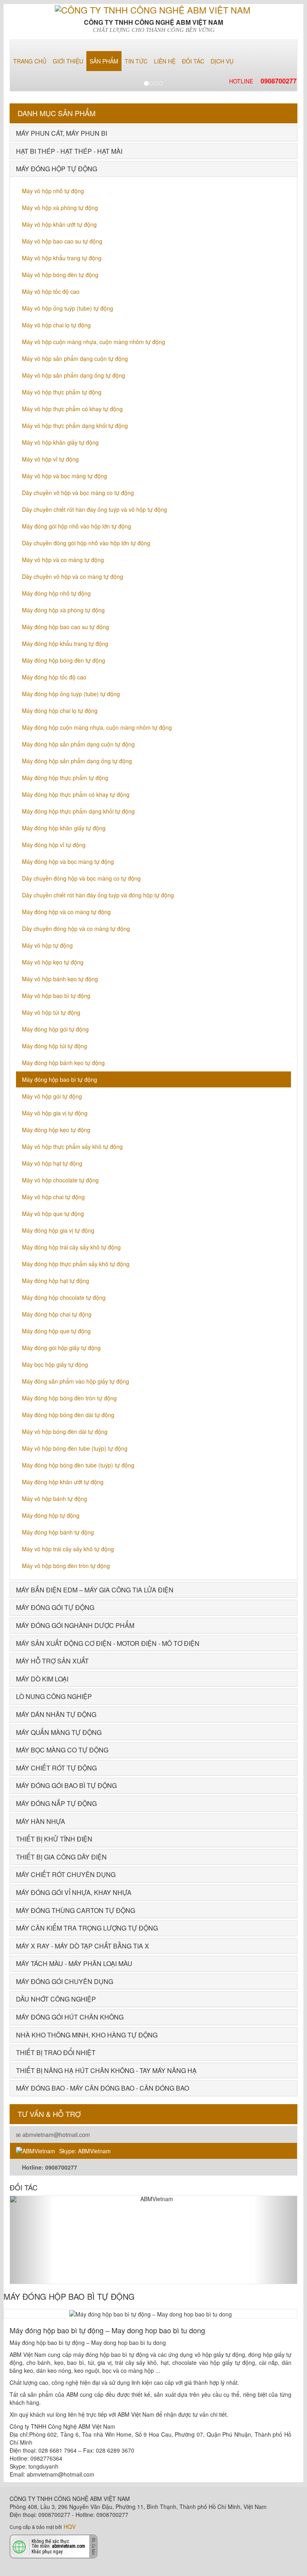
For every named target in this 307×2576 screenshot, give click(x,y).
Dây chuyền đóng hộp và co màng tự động (76, 929)
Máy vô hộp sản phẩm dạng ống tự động (74, 375)
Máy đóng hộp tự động (51, 1515)
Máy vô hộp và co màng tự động (63, 560)
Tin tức (136, 61)
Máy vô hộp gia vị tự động (55, 1113)
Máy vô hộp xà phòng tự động (60, 208)
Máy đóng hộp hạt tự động (56, 1281)
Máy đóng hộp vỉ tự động (54, 845)
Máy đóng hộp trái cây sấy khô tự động (71, 1247)
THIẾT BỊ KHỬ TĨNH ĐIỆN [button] (54, 1839)
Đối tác (193, 61)
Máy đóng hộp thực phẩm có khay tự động (76, 794)
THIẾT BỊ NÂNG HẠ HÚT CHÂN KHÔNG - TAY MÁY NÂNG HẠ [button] (106, 2070)
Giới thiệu (68, 61)
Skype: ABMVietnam (85, 2151)
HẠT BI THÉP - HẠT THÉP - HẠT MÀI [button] (69, 151)
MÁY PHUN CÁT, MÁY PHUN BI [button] (62, 133)
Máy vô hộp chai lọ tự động (56, 325)
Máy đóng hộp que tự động (56, 1331)
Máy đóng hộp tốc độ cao (54, 677)
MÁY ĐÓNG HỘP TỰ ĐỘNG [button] (57, 169)
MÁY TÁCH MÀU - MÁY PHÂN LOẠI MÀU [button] (74, 1963)
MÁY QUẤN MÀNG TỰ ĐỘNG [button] (59, 1732)
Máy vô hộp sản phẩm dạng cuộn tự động (75, 358)
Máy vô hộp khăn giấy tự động (60, 442)
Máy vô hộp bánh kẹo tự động (60, 979)
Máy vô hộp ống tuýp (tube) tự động (68, 308)
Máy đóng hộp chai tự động (57, 1314)
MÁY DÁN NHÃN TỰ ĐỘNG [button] (56, 1714)
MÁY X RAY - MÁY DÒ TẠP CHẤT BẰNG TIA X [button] (83, 1946)
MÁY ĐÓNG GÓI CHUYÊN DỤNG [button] (65, 1981)
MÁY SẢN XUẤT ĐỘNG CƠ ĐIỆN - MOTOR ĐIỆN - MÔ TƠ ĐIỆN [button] (108, 1643)
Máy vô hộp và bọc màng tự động (65, 476)
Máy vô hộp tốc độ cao (51, 291)
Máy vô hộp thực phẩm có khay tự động (72, 409)
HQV (70, 2526)
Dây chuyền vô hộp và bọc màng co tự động (78, 493)
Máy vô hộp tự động (47, 945)
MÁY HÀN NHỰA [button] (41, 1821)
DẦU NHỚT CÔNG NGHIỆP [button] (56, 1999)
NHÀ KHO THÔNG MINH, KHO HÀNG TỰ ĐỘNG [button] (87, 2035)
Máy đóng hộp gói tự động (55, 1029)
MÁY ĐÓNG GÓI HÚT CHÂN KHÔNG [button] (70, 2017)
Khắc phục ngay (47, 2551)
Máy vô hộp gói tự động (52, 1096)
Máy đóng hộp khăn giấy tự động (64, 828)
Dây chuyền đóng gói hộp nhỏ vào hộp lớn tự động (86, 543)
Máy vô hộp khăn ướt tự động (59, 224)
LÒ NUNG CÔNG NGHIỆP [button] (54, 1696)
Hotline (263, 81)
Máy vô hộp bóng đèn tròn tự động (66, 1566)
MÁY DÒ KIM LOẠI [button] (42, 1679)
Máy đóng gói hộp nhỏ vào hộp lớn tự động (77, 526)
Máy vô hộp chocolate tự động (60, 1180)
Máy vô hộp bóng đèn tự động (60, 275)
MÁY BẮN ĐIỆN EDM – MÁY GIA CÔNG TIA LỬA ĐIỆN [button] (95, 1590)
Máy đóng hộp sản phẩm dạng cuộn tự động (78, 744)
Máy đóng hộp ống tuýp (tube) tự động (71, 694)
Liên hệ (165, 61)
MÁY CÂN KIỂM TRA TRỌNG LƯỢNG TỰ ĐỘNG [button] (87, 1928)
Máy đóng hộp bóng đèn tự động (64, 660)
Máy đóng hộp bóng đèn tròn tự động (69, 1398)
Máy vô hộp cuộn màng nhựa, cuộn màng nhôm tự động (94, 342)
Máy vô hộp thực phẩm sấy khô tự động (72, 1146)
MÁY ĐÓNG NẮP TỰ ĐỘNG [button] (56, 1803)
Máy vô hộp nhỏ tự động (53, 191)
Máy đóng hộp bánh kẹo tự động (63, 1063)
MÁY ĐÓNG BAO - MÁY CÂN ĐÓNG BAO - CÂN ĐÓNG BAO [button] (103, 2088)
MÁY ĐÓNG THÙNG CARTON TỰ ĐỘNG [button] (76, 1910)
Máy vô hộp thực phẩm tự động (62, 392)
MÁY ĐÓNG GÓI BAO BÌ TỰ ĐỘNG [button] (66, 1785)
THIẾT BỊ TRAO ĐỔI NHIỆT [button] (56, 2052)
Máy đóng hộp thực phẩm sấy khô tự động (76, 1264)
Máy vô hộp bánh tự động (55, 1499)
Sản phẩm (104, 61)
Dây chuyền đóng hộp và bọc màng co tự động (81, 878)
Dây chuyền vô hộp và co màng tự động (73, 576)
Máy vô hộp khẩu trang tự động (62, 258)
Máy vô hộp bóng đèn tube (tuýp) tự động (75, 1448)
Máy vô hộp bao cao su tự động (62, 241)
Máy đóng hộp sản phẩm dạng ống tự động (77, 761)
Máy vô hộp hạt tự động (52, 1163)
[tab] (153, 133)
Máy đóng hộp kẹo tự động (56, 1130)
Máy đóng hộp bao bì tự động (60, 1079)
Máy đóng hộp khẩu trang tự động (65, 644)
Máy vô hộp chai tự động (53, 1197)
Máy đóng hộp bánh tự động (58, 1532)
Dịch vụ (222, 61)
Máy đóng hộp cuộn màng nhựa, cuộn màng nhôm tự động (97, 727)
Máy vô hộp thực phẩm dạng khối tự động (75, 426)
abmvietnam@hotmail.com (55, 2134)
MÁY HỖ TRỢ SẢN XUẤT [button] (52, 1661)
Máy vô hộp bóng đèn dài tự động (65, 1432)
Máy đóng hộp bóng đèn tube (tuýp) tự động (78, 1465)
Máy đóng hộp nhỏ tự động (56, 593)
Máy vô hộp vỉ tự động (50, 459)
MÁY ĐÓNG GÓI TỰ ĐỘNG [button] (55, 1607)
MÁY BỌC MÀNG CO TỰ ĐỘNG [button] (62, 1750)
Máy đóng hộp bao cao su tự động (66, 627)
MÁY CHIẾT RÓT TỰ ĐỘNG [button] (56, 1768)
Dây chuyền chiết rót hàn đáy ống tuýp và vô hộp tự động (95, 509)
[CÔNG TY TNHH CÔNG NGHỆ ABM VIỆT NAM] (153, 9)
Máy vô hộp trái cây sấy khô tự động (68, 1549)
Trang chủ (30, 61)
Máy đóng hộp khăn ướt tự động (63, 1482)
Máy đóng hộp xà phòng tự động (63, 610)
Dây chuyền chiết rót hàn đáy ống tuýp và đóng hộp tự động (98, 895)
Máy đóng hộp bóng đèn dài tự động (68, 1415)
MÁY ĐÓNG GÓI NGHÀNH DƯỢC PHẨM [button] (75, 1625)
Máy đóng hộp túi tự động (55, 1046)
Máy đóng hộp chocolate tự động (64, 1297)
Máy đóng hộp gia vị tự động (58, 1230)
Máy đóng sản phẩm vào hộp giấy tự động (76, 1381)
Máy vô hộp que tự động (53, 1214)
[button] (32, 2240)
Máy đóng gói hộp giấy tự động (61, 1348)
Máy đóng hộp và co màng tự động (66, 912)
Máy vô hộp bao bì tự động (56, 996)
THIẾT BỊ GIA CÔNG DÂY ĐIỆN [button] (61, 1857)
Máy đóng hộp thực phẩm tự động (65, 778)
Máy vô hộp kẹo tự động (53, 962)
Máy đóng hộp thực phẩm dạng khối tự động (78, 811)
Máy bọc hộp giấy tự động (55, 1364)
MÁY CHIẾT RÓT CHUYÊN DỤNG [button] (66, 1874)
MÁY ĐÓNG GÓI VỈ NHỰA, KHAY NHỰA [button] (74, 1892)
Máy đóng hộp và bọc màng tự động (68, 861)
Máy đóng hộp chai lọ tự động (60, 711)
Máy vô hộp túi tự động (51, 1012)
